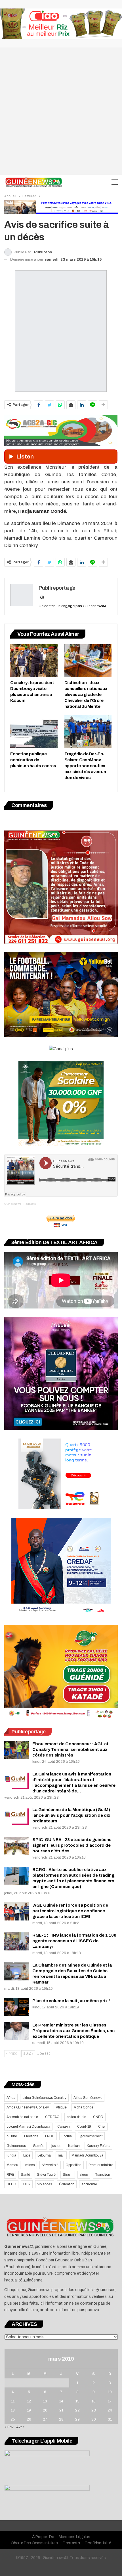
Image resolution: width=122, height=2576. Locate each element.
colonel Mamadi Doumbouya (28, 2127)
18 (13, 2410)
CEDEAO (52, 2117)
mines (30, 2165)
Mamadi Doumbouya (87, 2155)
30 (94, 2419)
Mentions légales (74, 2537)
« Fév (9, 2427)
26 (29, 2419)
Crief (102, 2127)
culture (12, 2136)
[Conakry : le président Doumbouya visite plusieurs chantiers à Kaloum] (34, 661)
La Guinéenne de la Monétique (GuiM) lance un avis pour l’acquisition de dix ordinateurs (71, 1815)
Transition (103, 2175)
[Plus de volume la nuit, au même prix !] (16, 2007)
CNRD (98, 2117)
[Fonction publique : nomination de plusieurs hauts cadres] (34, 732)
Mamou (12, 2165)
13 (45, 2401)
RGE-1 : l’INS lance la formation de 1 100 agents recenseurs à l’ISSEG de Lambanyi (74, 1941)
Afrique (61, 2107)
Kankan (74, 2146)
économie (89, 2184)
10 (110, 2392)
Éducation (67, 2184)
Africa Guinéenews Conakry (28, 2107)
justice (56, 2146)
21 (61, 2410)
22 (77, 2410)
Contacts (71, 2543)
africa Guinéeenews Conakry (44, 2098)
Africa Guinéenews (88, 2098)
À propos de (43, 2537)
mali (61, 2155)
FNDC (50, 2136)
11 (13, 2401)
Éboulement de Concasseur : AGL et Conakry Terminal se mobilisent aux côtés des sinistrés (71, 1749)
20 (45, 2410)
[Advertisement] (61, 111)
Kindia (11, 2155)
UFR (27, 2184)
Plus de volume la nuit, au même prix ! (71, 2001)
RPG (10, 2175)
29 (77, 2419)
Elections (31, 2136)
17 (110, 2401)
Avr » (20, 2427)
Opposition (73, 2165)
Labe (27, 2155)
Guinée (39, 2146)
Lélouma (44, 2155)
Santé (25, 2175)
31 (110, 2419)
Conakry (64, 2127)
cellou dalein (76, 2117)
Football (67, 2136)
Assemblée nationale (22, 2117)
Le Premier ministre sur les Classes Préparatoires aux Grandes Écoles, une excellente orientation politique (73, 2031)
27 (45, 2419)
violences (45, 2184)
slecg (84, 2175)
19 (29, 2410)
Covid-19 (84, 2127)
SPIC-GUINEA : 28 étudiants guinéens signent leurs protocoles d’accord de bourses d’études (72, 1845)
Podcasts (30, 1204)
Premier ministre (101, 2165)
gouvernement (91, 2136)
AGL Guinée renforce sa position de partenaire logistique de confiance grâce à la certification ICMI (70, 1911)
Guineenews (16, 2146)
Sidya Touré (46, 2175)
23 (94, 2410)
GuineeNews (13, 1204)
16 (94, 2401)
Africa (11, 2098)
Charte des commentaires (34, 2543)
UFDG (11, 2184)
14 (61, 2401)
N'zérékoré (50, 2165)
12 (29, 2401)
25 (13, 2419)
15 (77, 2401)
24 (110, 2410)
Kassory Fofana (98, 2146)
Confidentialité (98, 2543)
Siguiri (68, 2175)
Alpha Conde (84, 2107)
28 (61, 2419)
